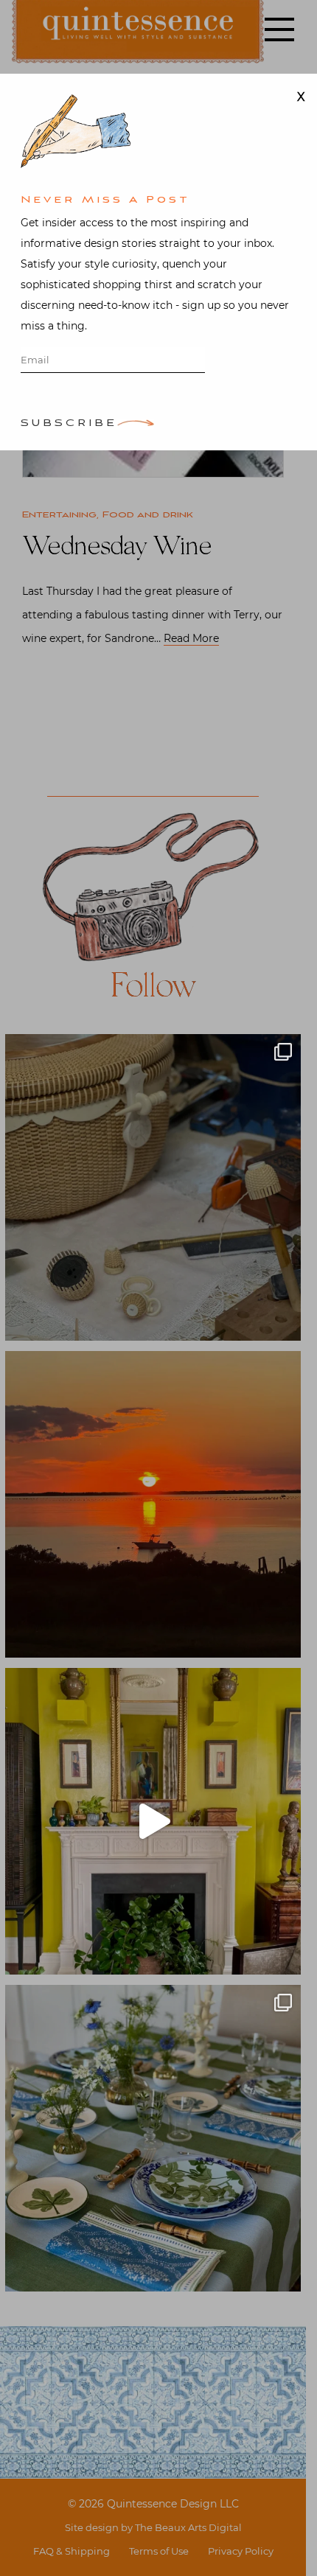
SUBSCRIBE (69, 424)
